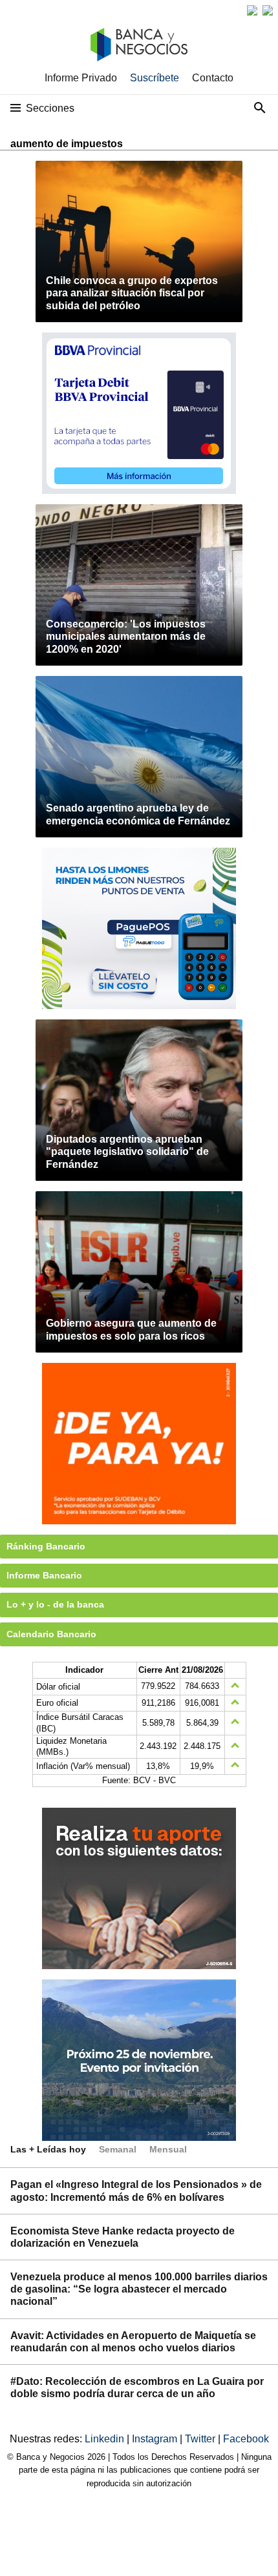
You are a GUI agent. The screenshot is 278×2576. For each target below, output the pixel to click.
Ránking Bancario (46, 1546)
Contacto (213, 78)
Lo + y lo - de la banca (55, 1604)
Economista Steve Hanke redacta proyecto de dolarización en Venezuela (123, 2237)
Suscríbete (155, 78)
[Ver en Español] (268, 10)
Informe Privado (81, 78)
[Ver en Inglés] (252, 10)
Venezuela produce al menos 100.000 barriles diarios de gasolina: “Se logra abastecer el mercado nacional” (139, 2289)
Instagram (156, 2439)
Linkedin (106, 2439)
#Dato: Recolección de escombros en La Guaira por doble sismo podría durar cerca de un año (137, 2387)
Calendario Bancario (51, 1634)
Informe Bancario (44, 1575)
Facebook (246, 2439)
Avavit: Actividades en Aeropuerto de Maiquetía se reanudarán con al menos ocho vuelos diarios (133, 2342)
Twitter (201, 2439)
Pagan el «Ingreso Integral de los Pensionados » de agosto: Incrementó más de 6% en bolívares (136, 2191)
